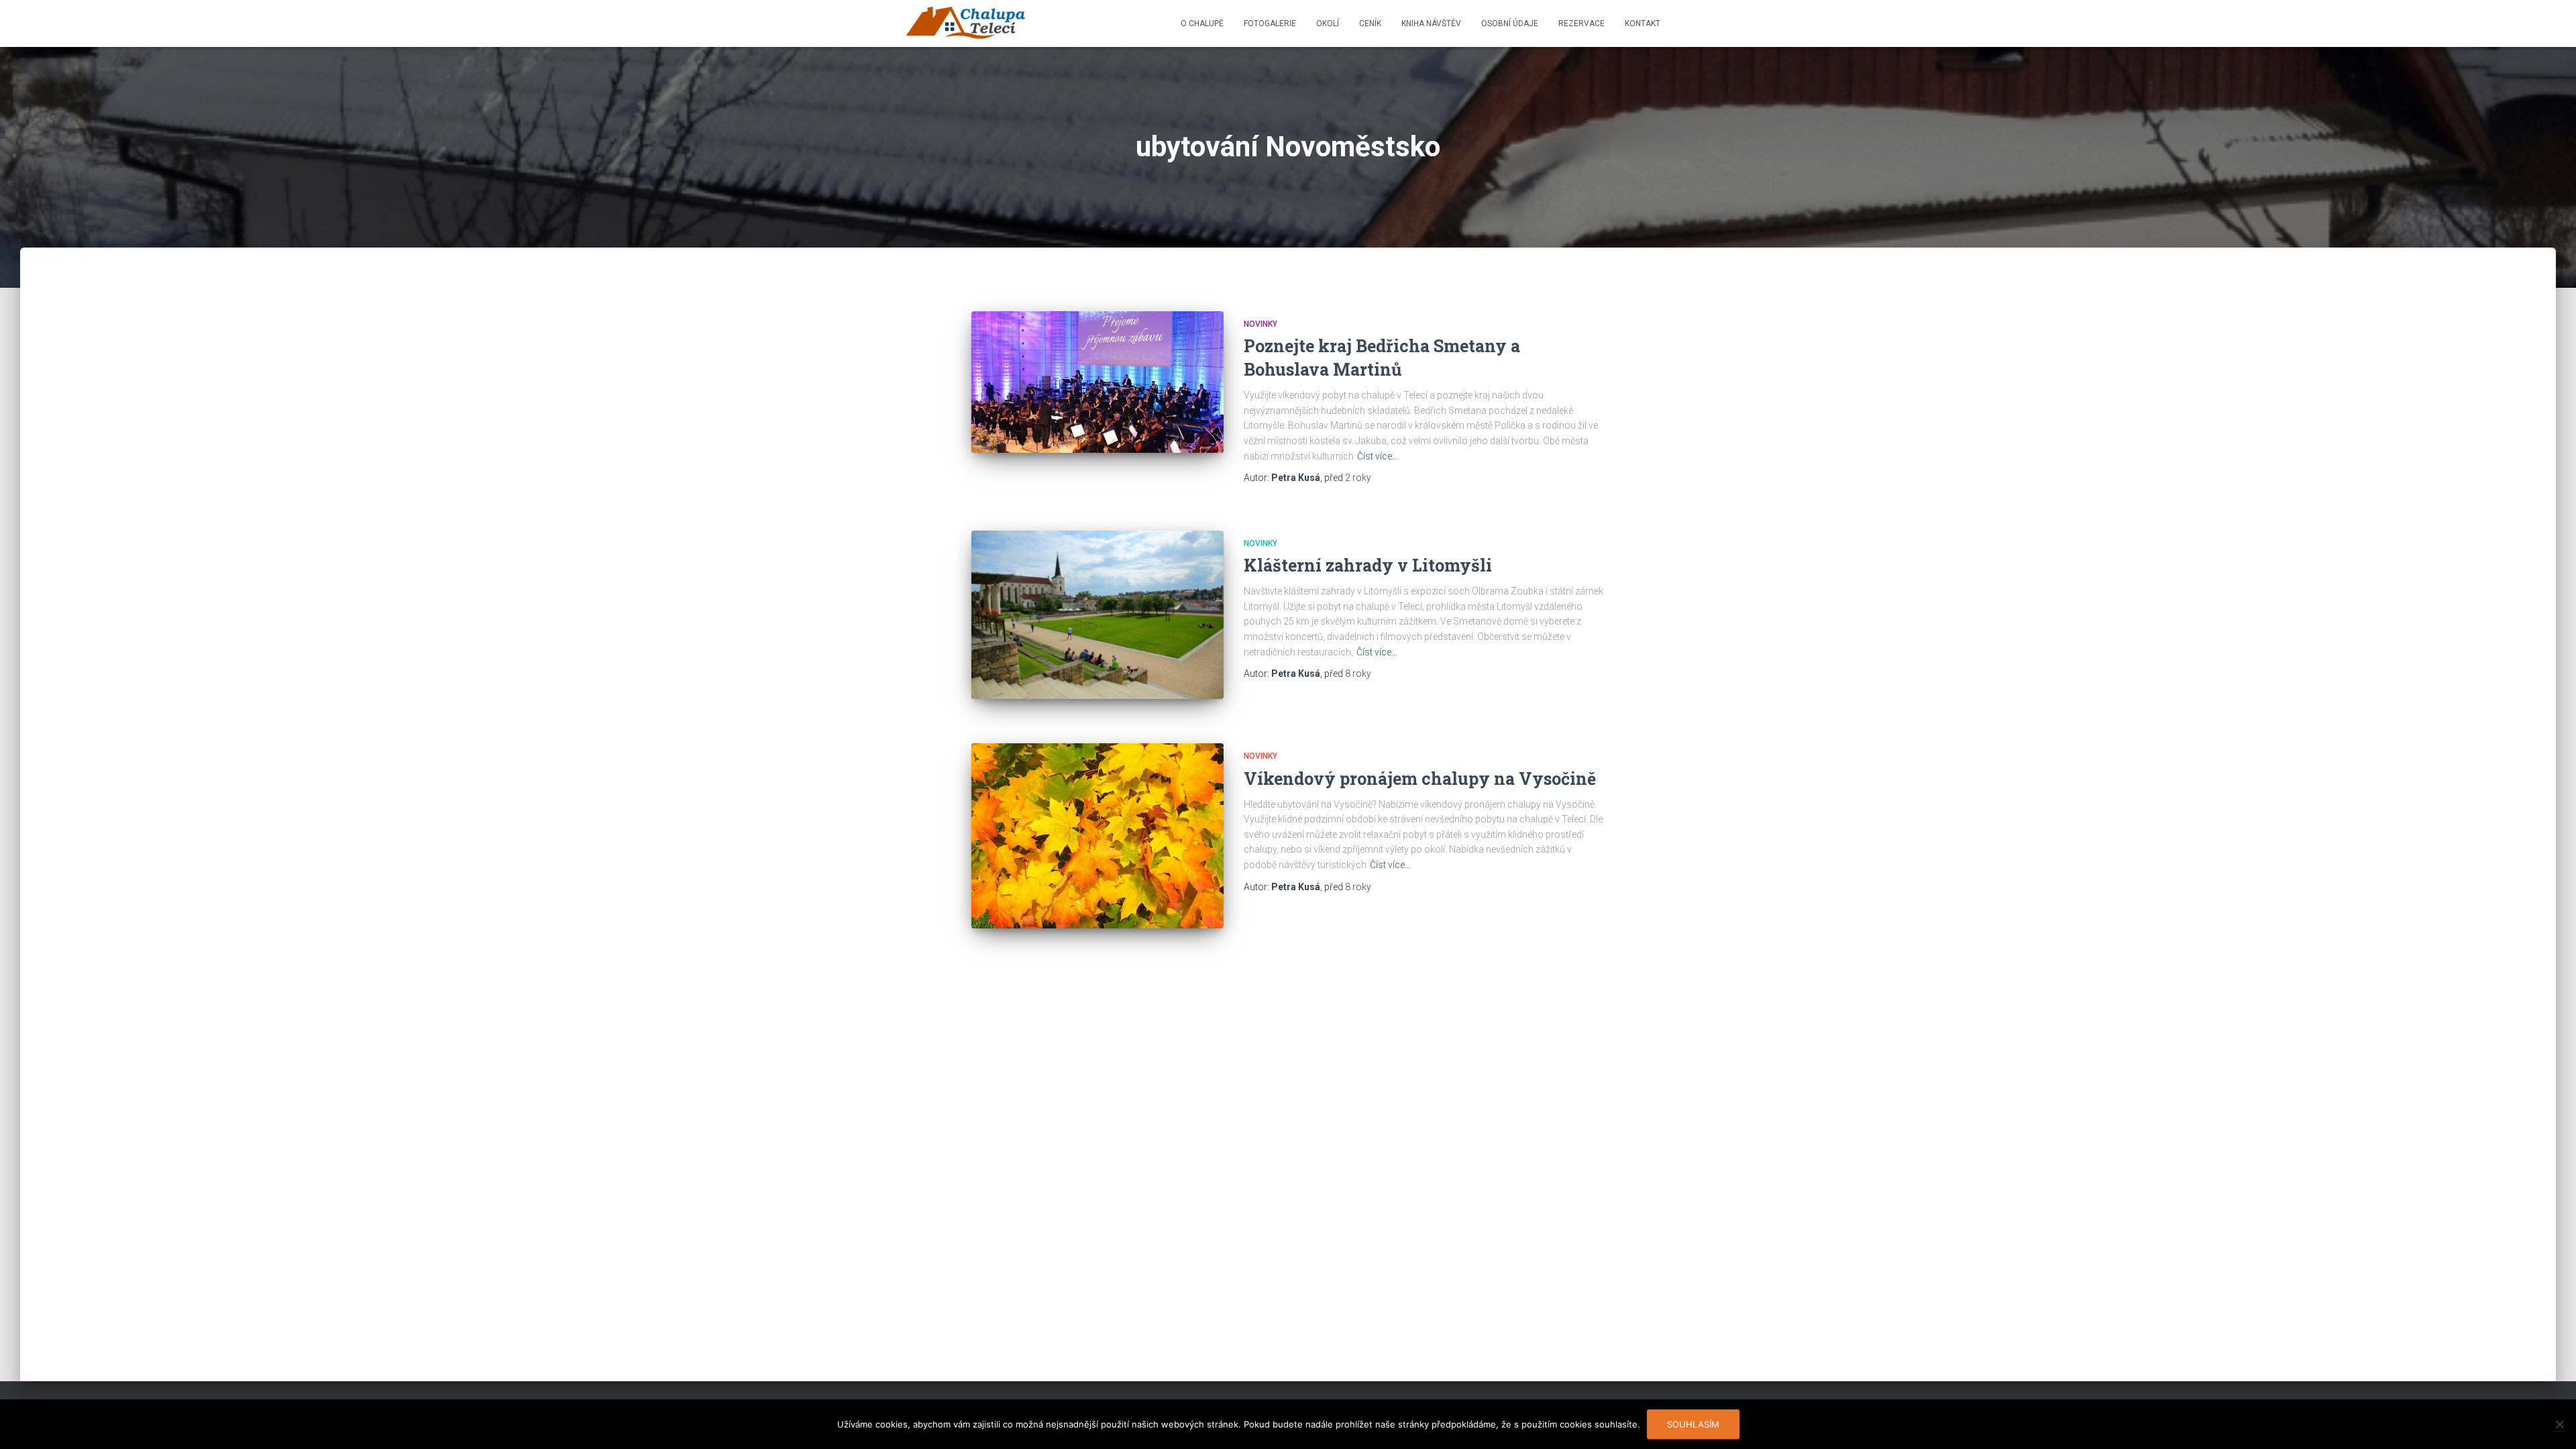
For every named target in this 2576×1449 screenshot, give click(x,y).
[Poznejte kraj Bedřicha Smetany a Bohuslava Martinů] (1097, 382)
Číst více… (1378, 456)
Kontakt (1643, 23)
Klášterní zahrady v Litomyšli (1368, 565)
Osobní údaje (1510, 23)
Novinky (1260, 324)
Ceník (1370, 23)
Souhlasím (1693, 1424)
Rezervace (1581, 23)
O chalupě (1202, 23)
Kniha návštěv (1431, 23)
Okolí (1328, 23)
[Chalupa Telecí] (966, 23)
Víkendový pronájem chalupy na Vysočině (1420, 779)
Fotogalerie (1270, 23)
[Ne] (2559, 1424)
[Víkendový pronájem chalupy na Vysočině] (1097, 836)
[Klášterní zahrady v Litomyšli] (1097, 615)
